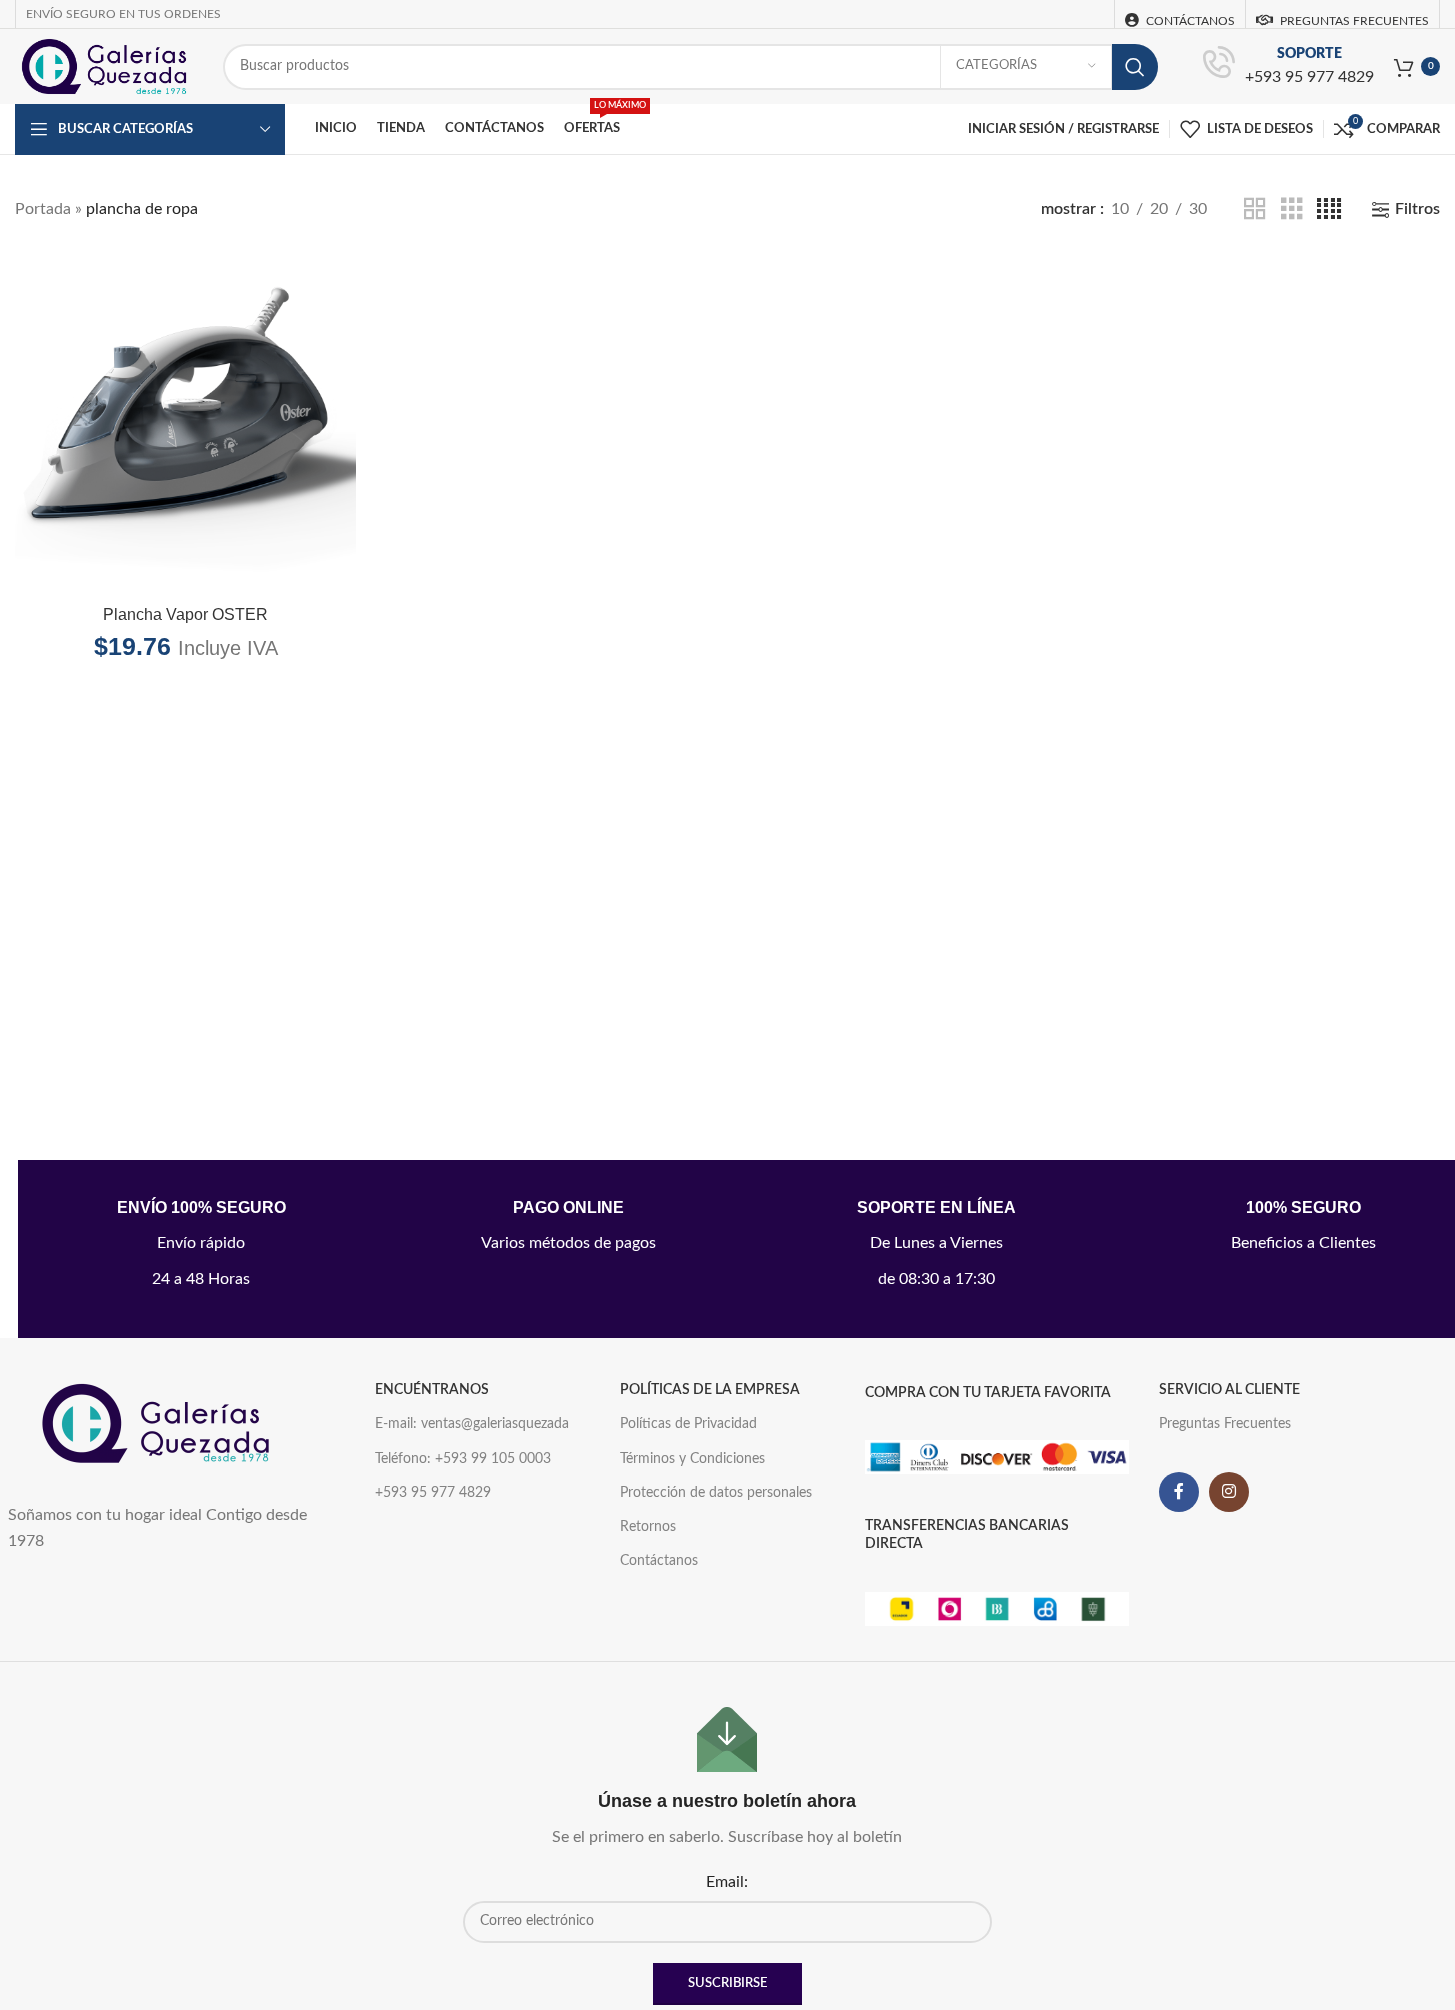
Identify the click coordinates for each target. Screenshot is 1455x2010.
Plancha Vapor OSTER (185, 614)
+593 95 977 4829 (1309, 77)
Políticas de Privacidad (688, 1424)
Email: (727, 1882)
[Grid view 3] (1292, 209)
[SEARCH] (1135, 67)
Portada (43, 209)
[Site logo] (104, 66)
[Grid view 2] (1255, 209)
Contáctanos (659, 1561)
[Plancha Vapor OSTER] (185, 424)
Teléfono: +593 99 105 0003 (463, 1459)
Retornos (648, 1527)
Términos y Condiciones (692, 1459)
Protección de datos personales (716, 1493)
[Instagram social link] (1229, 1492)
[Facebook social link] (1179, 1492)
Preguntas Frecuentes (1225, 1424)
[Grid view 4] (1329, 209)
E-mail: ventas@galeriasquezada (472, 1424)
